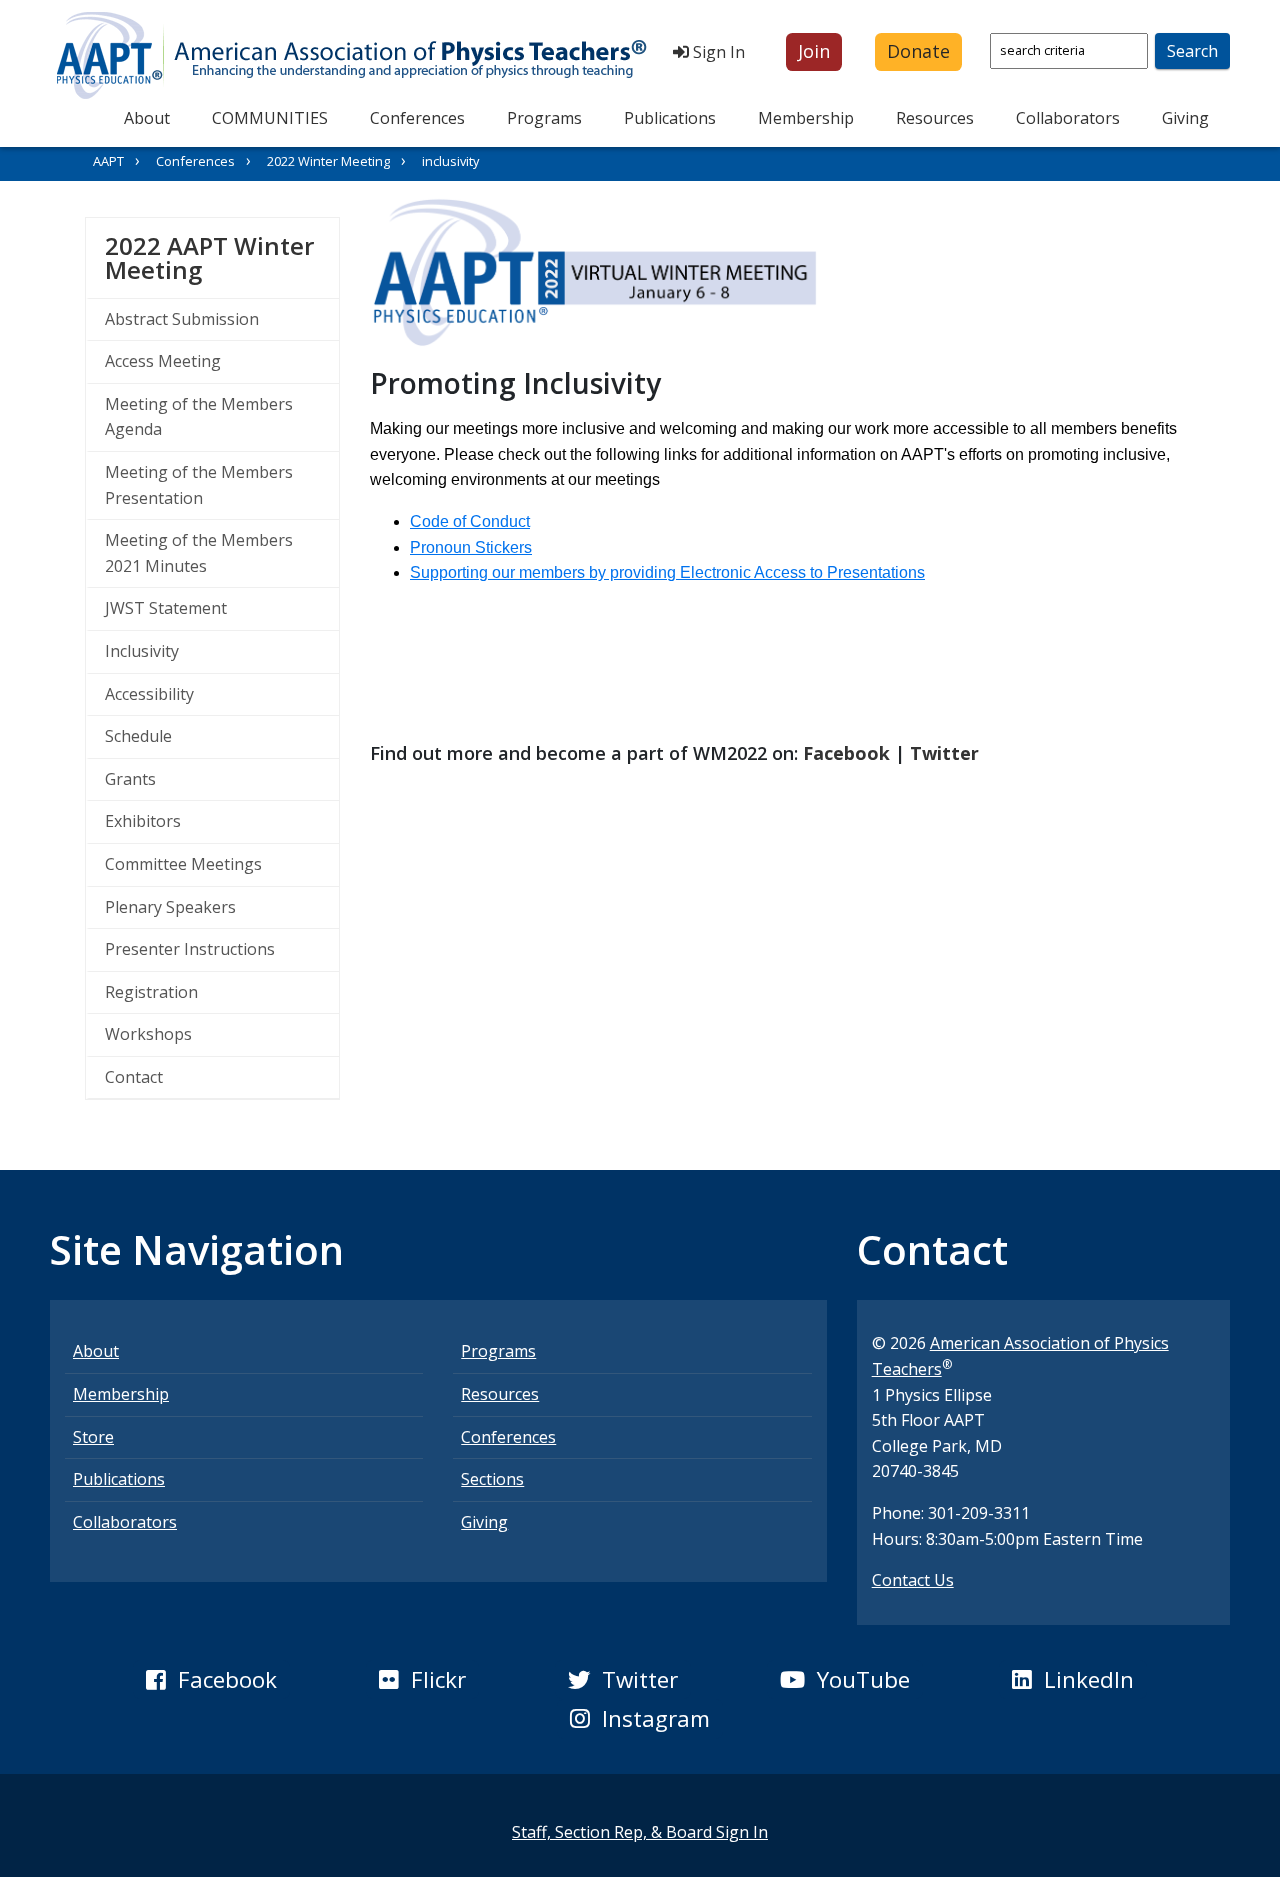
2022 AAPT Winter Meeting (222, 257)
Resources (935, 118)
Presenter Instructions (190, 949)
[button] (814, 52)
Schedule (138, 736)
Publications (670, 118)
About (147, 118)
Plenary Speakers (170, 907)
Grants (130, 779)
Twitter (944, 753)
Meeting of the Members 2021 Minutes (199, 553)
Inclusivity (142, 651)
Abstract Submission (182, 319)
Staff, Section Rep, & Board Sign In (640, 1832)
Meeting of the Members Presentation (199, 485)
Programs (544, 118)
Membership (806, 118)
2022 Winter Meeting (328, 161)
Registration (151, 992)
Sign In (717, 52)
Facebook (846, 753)
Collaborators (1068, 118)
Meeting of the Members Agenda (199, 417)
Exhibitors (143, 821)
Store (93, 1437)
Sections (492, 1479)
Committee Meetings (183, 864)
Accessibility (149, 694)
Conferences (417, 118)
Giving (1185, 118)
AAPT (108, 161)
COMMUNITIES (270, 118)
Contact (134, 1077)
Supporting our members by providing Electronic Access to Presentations (667, 572)
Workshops (148, 1034)
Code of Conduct (470, 521)
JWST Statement (166, 608)
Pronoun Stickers (471, 547)
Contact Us (913, 1580)
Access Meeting (163, 361)
